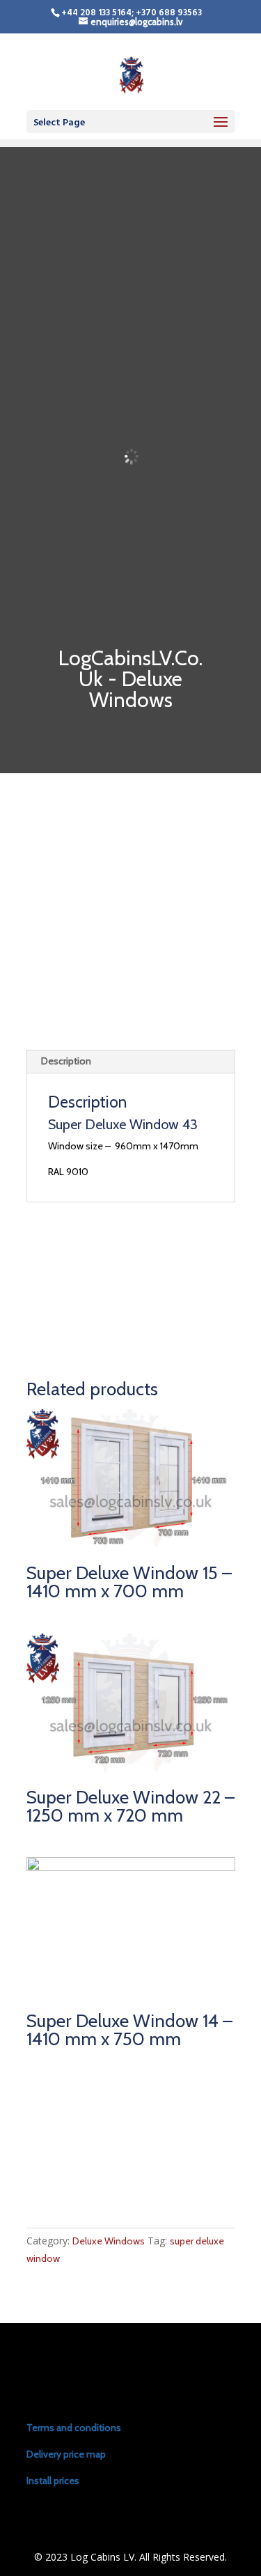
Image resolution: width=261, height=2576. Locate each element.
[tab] (131, 1062)
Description (66, 1061)
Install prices (53, 2481)
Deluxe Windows (109, 2241)
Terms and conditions (74, 2428)
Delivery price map (66, 2454)
